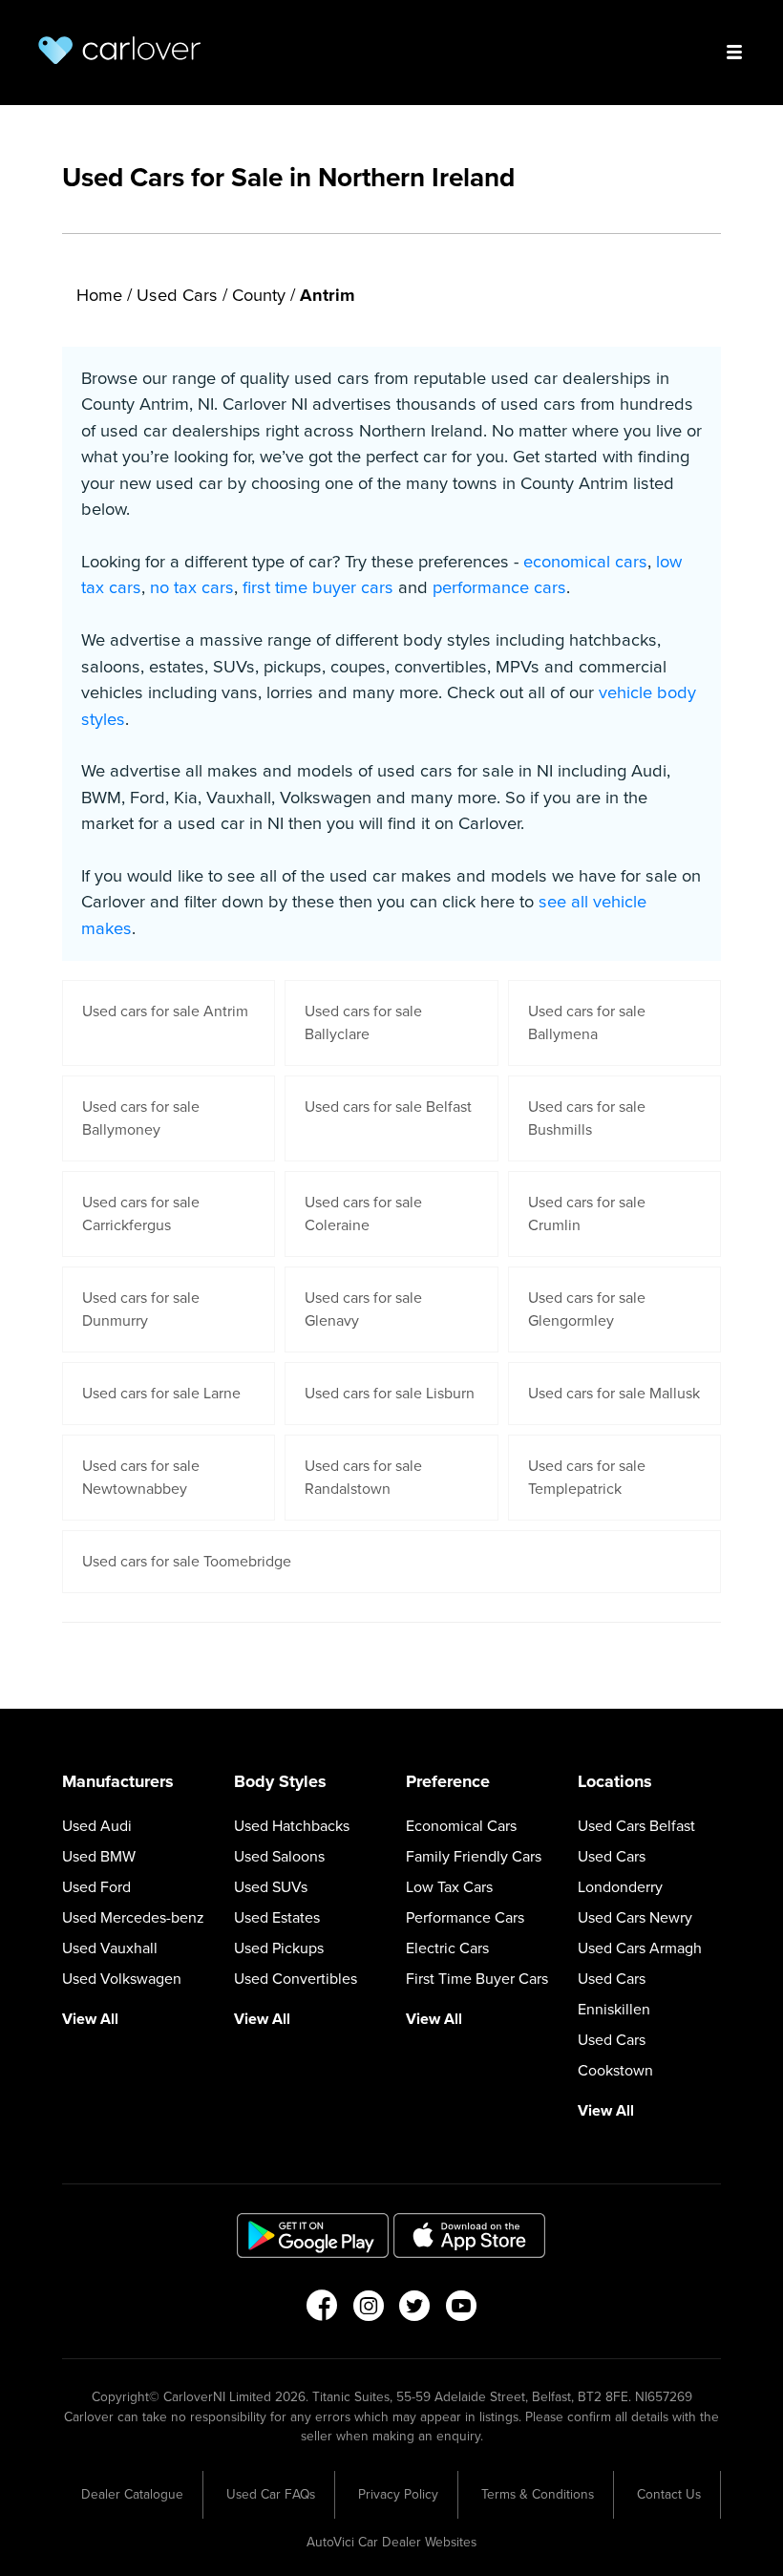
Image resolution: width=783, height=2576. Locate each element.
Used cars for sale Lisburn (390, 1394)
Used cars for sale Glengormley (587, 1309)
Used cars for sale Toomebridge (187, 1562)
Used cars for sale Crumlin (587, 1214)
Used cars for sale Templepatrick (587, 1478)
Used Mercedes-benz (133, 1918)
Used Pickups (279, 1948)
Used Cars (177, 295)
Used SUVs (271, 1887)
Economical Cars (461, 1826)
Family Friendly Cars (474, 1857)
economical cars (585, 562)
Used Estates (277, 1918)
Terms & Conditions (538, 2494)
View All (90, 2019)
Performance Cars (465, 1918)
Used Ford (96, 1887)
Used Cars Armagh (640, 1948)
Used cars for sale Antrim (165, 1011)
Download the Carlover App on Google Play (313, 2235)
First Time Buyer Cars (477, 1979)
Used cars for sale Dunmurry (141, 1309)
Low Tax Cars (449, 1887)
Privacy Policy (398, 2494)
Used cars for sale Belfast (388, 1107)
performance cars (499, 587)
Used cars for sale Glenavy (363, 1309)
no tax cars (192, 587)
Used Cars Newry (635, 1918)
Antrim (328, 295)
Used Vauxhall (110, 1948)
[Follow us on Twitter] (415, 2311)
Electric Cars (447, 1948)
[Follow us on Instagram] (368, 2311)
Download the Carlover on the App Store (470, 2235)
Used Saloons (279, 1857)
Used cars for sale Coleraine (363, 1214)
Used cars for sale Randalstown (363, 1478)
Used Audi (97, 1826)
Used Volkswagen (122, 1979)
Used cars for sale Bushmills (587, 1118)
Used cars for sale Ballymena (587, 1023)
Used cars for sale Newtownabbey (141, 1478)
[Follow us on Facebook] (321, 2311)
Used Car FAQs (271, 2494)
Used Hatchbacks (292, 1826)
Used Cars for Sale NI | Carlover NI (119, 50)
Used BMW (99, 1857)
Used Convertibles (296, 1979)
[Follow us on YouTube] (462, 2311)
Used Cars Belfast (636, 1826)
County (259, 295)
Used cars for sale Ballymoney (141, 1118)
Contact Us (669, 2494)
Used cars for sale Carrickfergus (141, 1214)
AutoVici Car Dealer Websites (391, 2542)
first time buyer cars (318, 587)
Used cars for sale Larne (161, 1394)
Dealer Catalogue (132, 2494)
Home (99, 295)
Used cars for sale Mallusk (614, 1394)
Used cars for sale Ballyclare (363, 1023)
